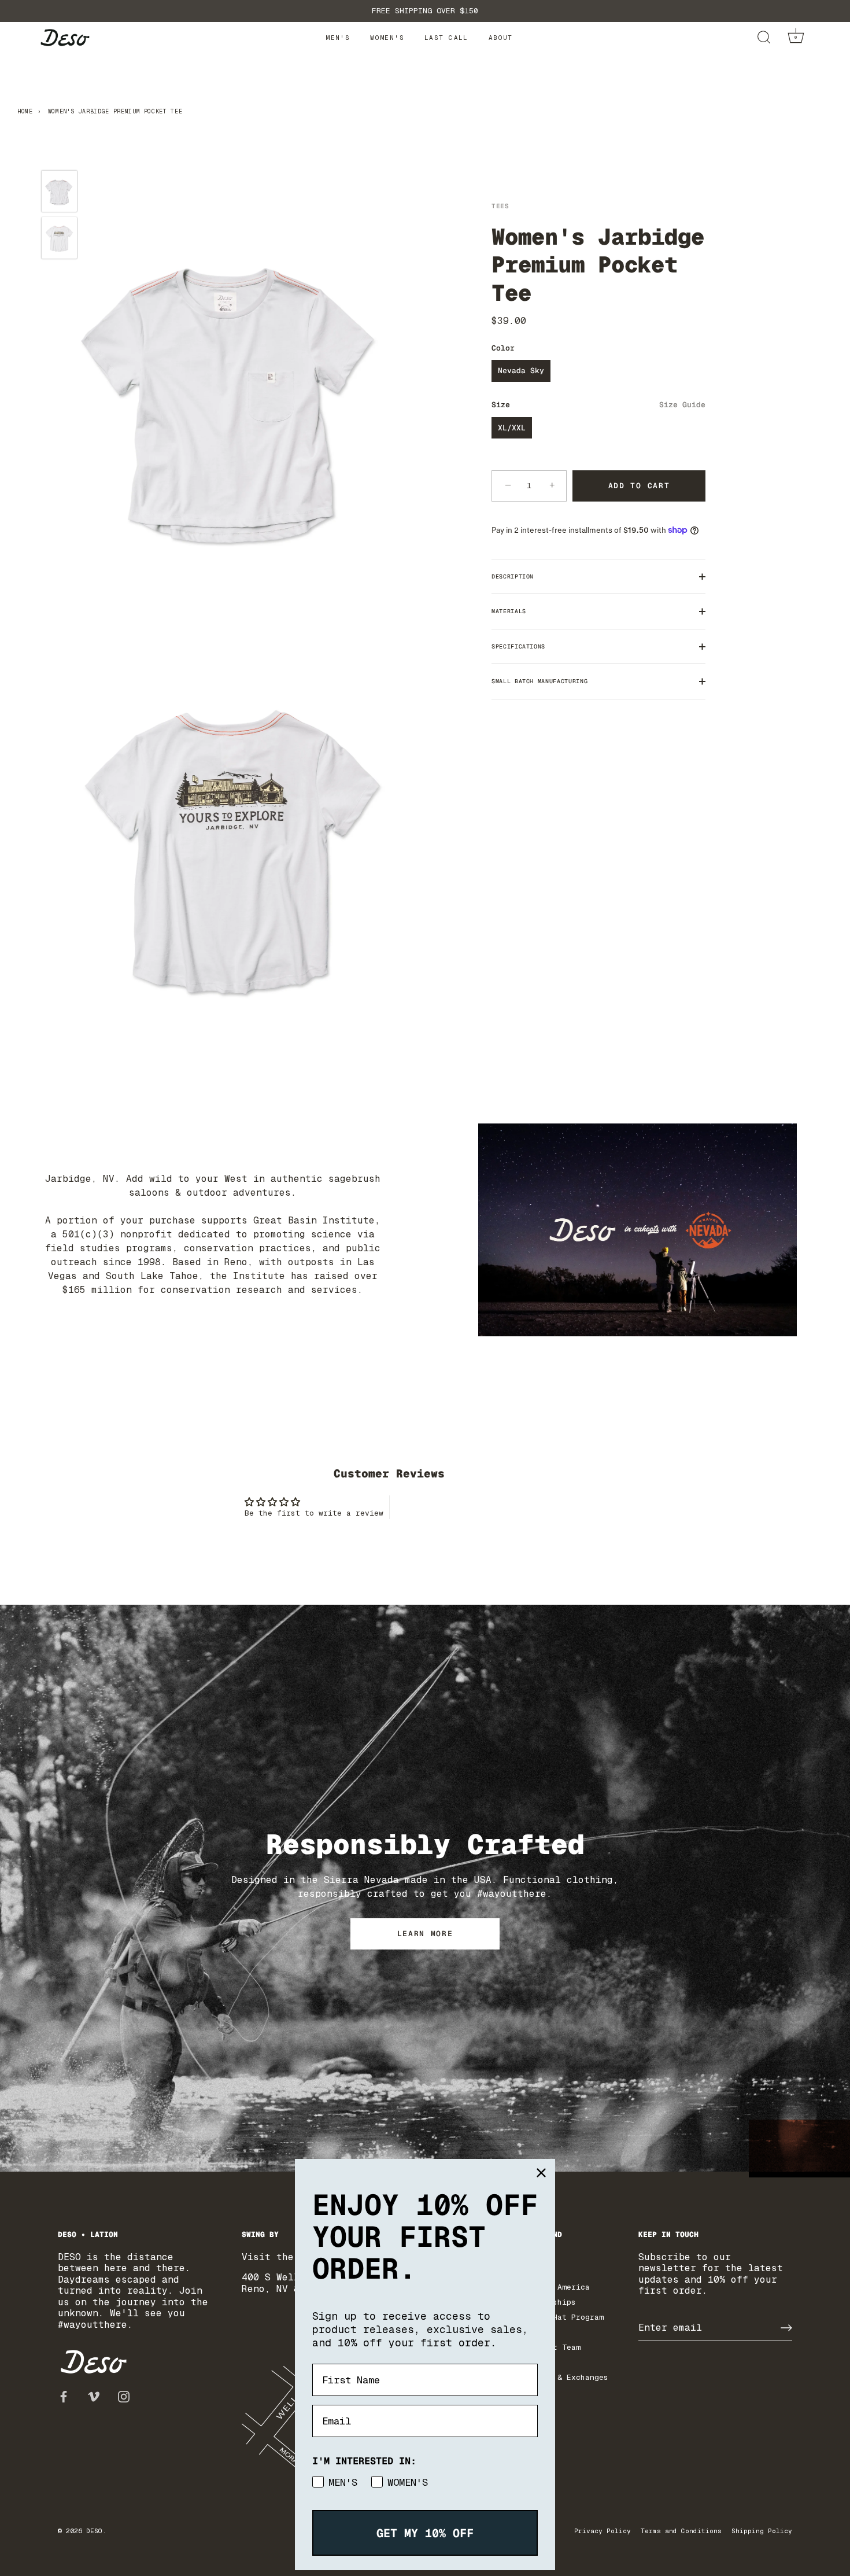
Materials (509, 611)
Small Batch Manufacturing (539, 681)
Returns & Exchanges (564, 2377)
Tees (500, 206)
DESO (94, 2531)
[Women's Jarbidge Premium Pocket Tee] (59, 191)
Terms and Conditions (681, 2531)
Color (503, 348)
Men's (338, 38)
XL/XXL (512, 428)
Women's (387, 38)
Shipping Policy (762, 2531)
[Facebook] (64, 2396)
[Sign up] (786, 2328)
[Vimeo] (94, 2396)
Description (513, 576)
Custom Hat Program (562, 2317)
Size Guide (682, 405)
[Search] (764, 38)
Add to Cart (639, 486)
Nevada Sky (521, 371)
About (501, 38)
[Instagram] (124, 2396)
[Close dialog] (541, 2173)
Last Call (446, 38)
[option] (59, 193)
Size (598, 405)
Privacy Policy (603, 2531)
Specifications (518, 646)
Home (25, 111)
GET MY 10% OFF (425, 2533)
